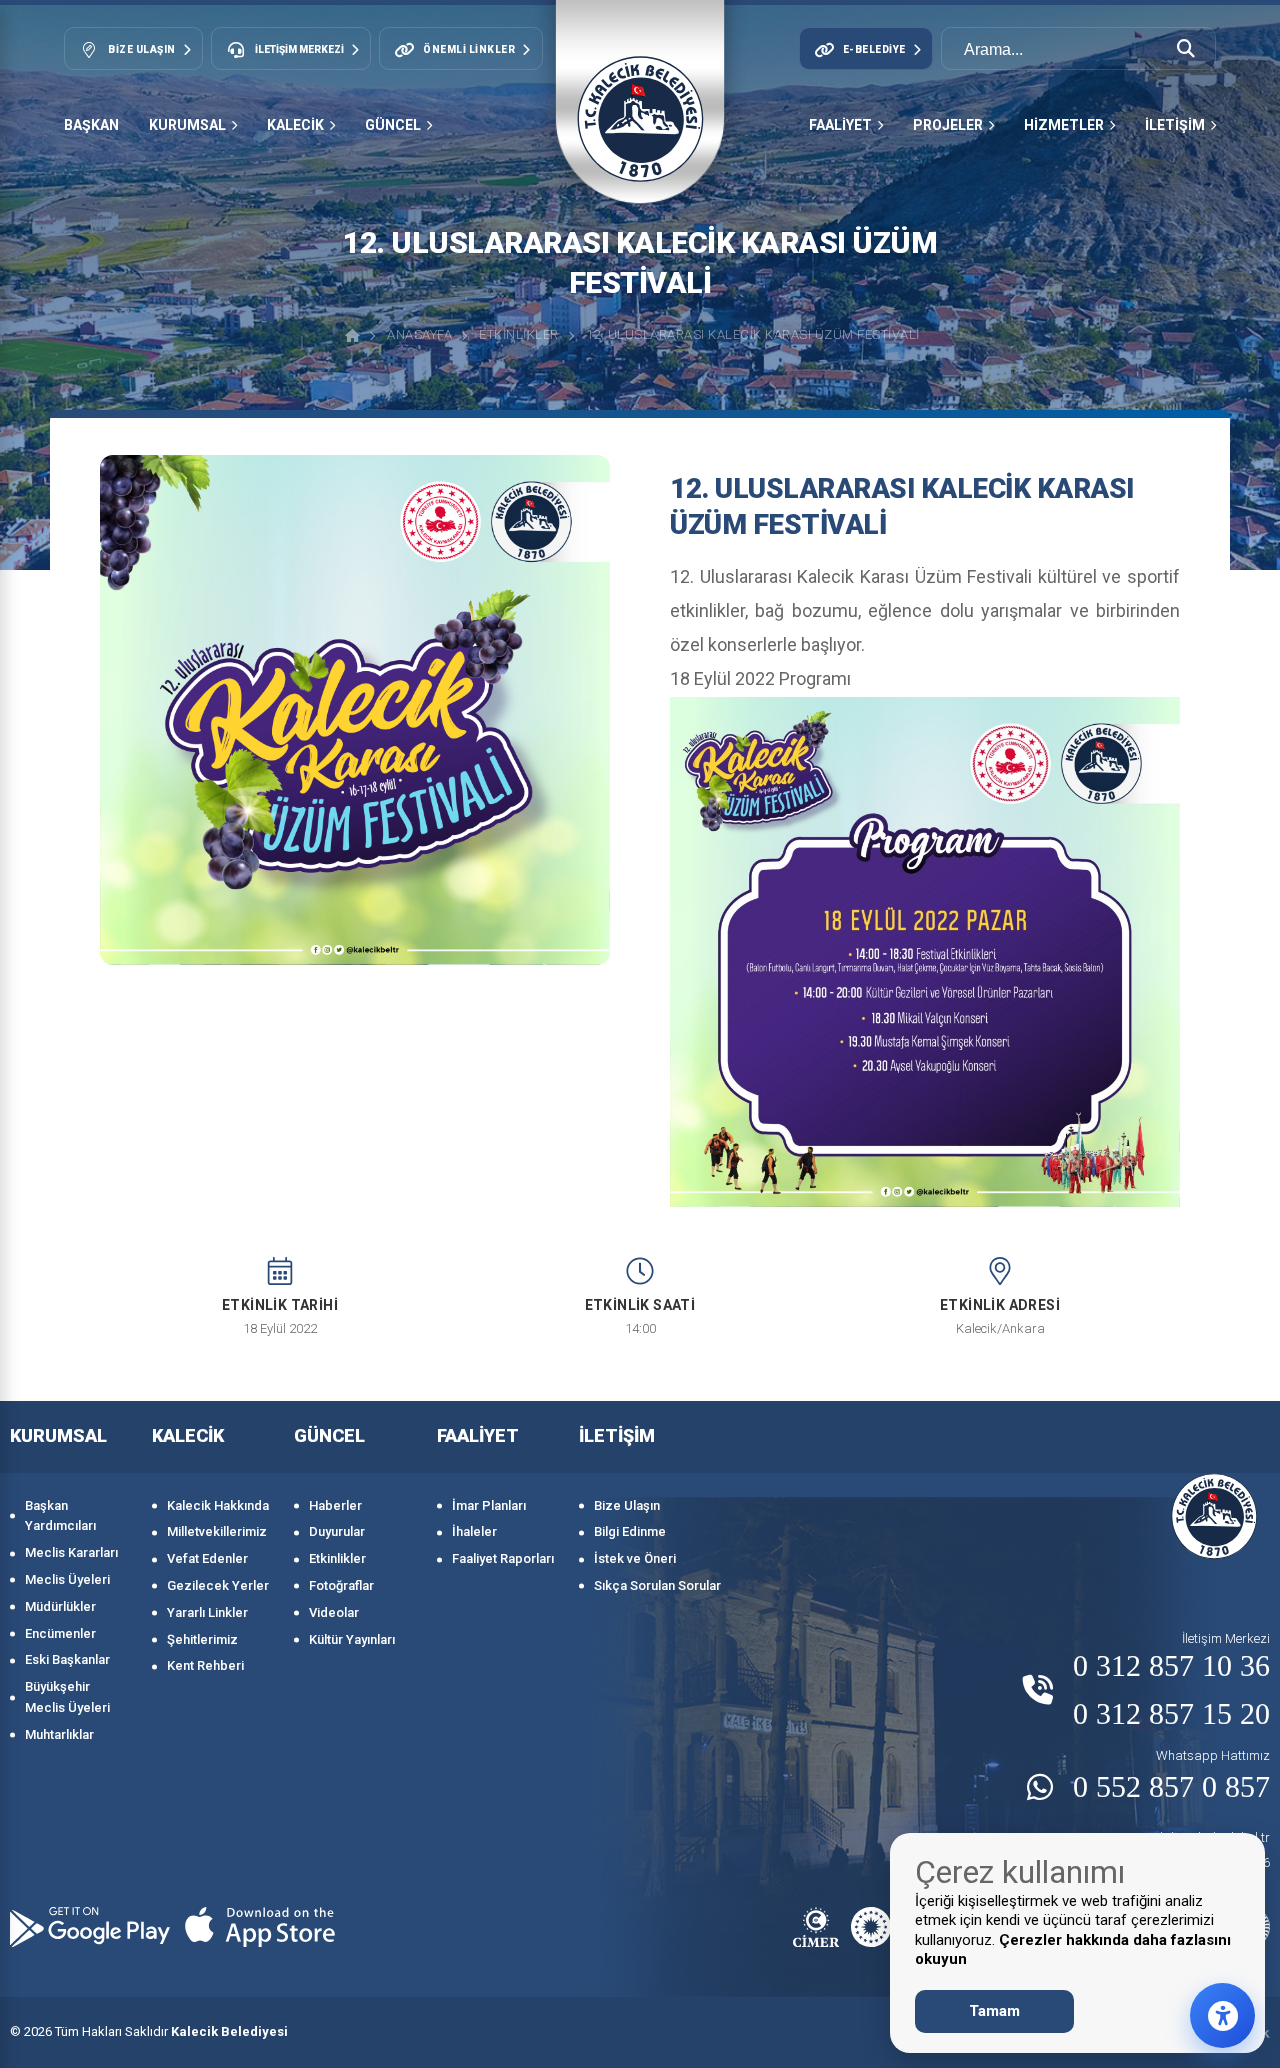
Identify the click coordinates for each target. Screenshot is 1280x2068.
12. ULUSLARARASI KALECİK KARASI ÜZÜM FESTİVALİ (753, 334)
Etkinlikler (519, 334)
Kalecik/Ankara (1000, 1328)
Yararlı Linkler (207, 1612)
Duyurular (337, 1531)
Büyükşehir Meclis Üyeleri (67, 1697)
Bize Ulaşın (627, 1505)
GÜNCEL (393, 125)
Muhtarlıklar (59, 1734)
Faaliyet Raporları (503, 1558)
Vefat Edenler (207, 1558)
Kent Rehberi (205, 1665)
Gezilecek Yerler (218, 1585)
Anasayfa (419, 334)
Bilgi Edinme (630, 1531)
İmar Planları (489, 1505)
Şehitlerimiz (202, 1639)
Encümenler (60, 1633)
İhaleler (474, 1531)
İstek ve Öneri (635, 1558)
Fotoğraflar (341, 1585)
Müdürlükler (60, 1606)
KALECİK (295, 125)
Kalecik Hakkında (218, 1505)
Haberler (335, 1505)
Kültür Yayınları (352, 1639)
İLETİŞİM (1175, 125)
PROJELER (948, 125)
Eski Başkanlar (67, 1659)
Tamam (994, 2011)
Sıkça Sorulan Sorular (657, 1585)
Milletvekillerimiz (217, 1531)
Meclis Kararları (71, 1552)
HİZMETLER (1064, 125)
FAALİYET (840, 125)
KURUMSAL (187, 125)
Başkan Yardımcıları (60, 1516)
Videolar (334, 1612)
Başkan (91, 125)
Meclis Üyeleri (67, 1579)
